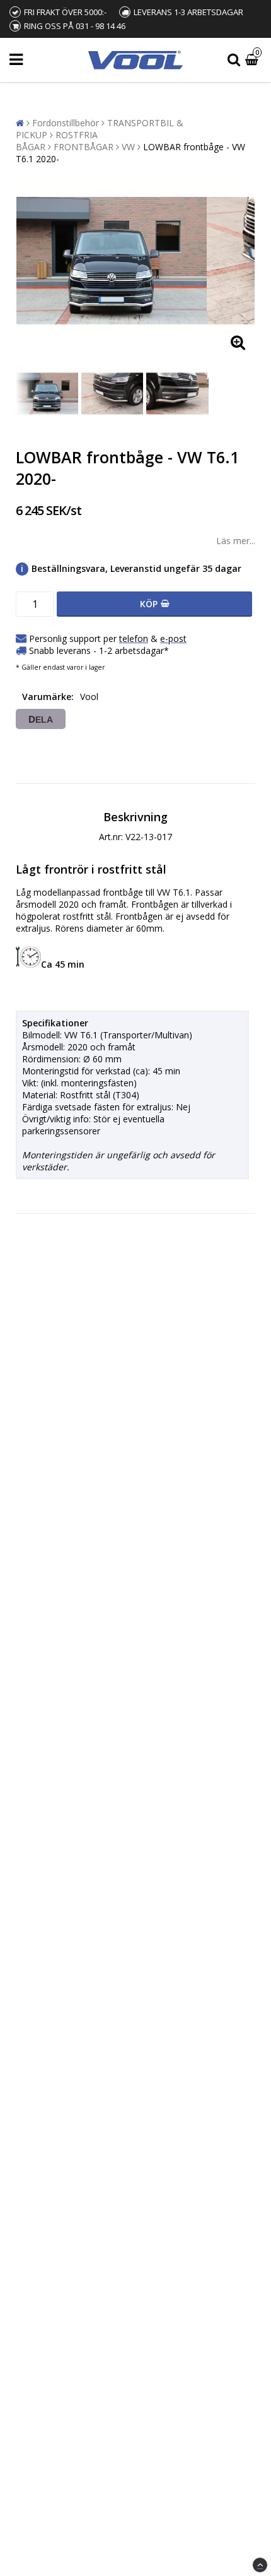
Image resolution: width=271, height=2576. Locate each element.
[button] (253, 60)
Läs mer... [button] (236, 541)
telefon (134, 638)
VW (128, 147)
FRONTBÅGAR (84, 147)
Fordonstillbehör (66, 123)
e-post (173, 638)
